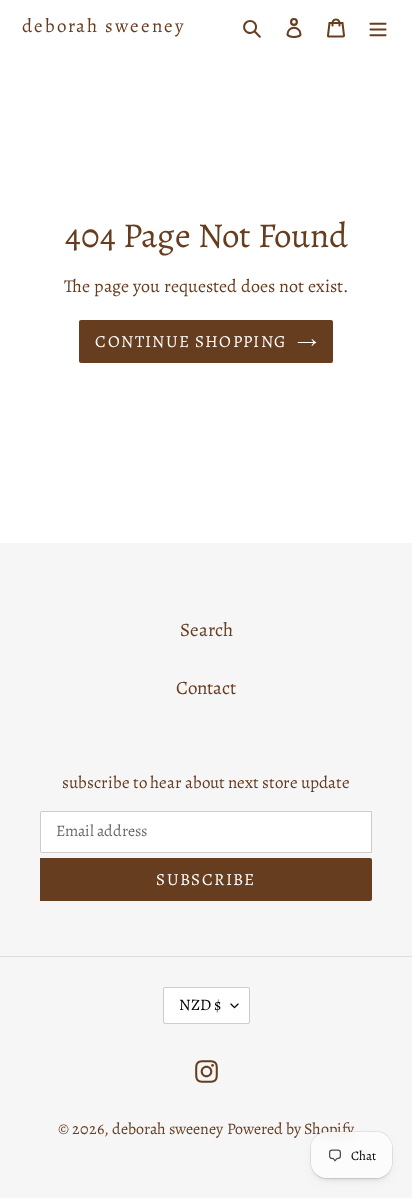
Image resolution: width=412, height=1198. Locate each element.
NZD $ (200, 1005)
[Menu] (378, 26)
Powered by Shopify (290, 1129)
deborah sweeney (103, 26)
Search (206, 630)
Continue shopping (190, 341)
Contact (206, 688)
